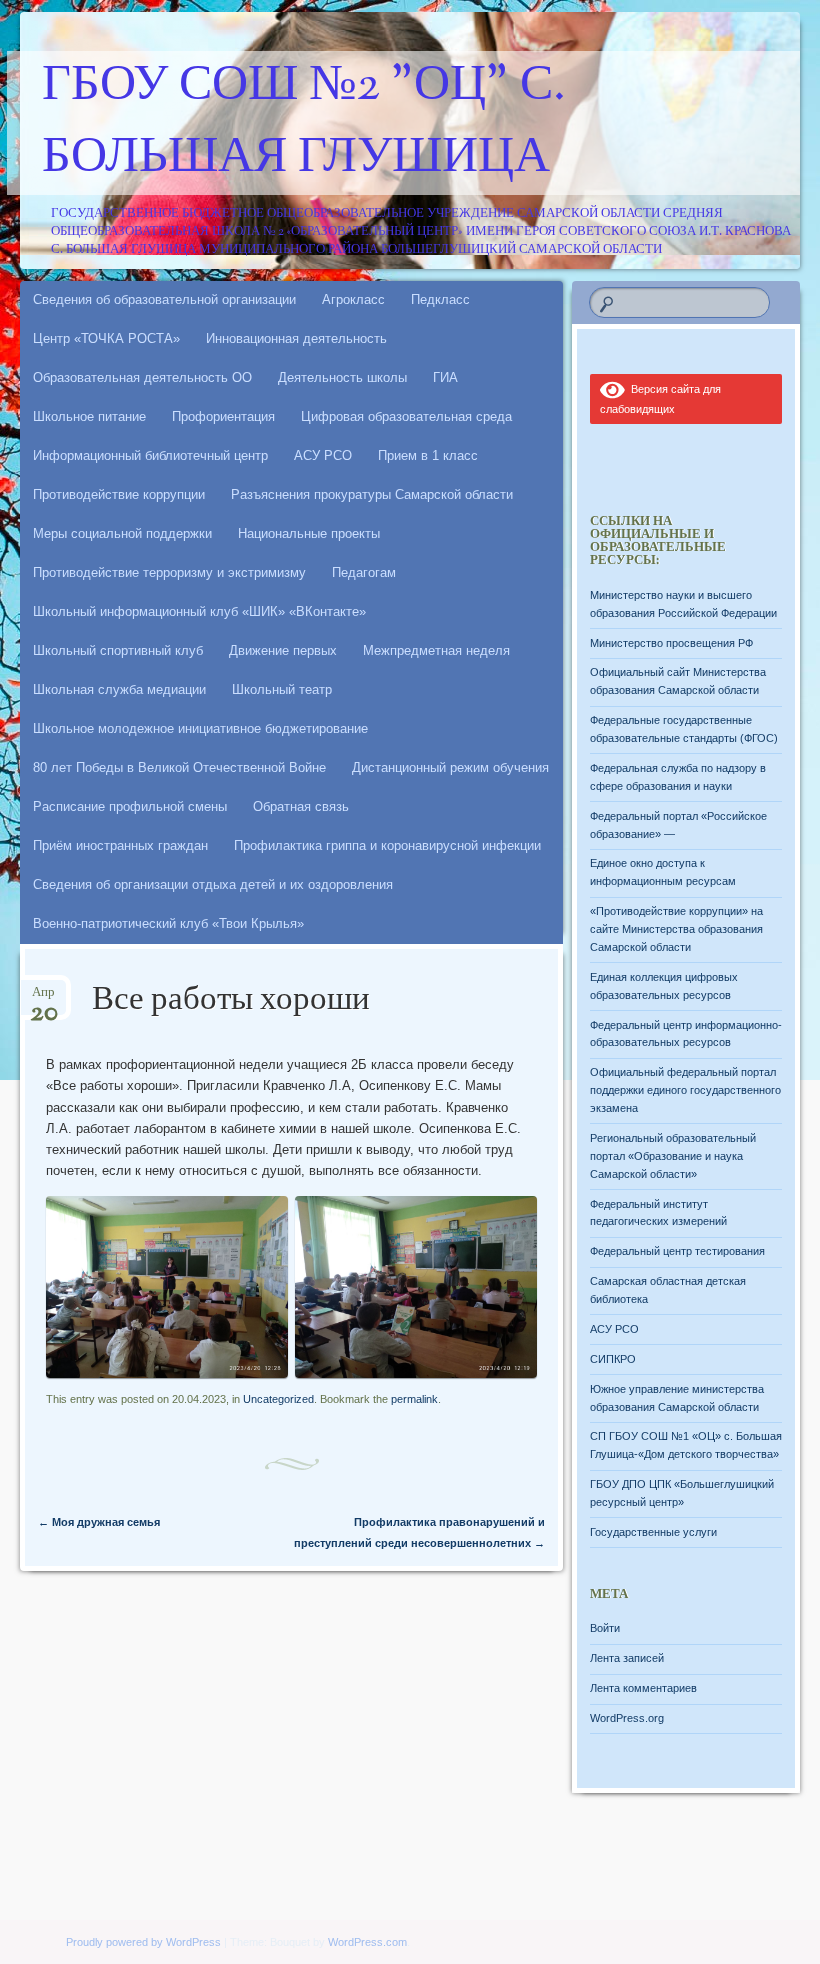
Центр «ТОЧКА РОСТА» (106, 338)
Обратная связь (301, 806)
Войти (605, 1628)
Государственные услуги (653, 1532)
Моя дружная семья (99, 1522)
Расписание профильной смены (130, 806)
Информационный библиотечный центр (150, 455)
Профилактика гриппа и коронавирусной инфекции (387, 845)
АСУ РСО (323, 455)
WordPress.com (367, 1942)
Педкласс (440, 299)
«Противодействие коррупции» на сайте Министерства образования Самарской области (676, 929)
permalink (414, 1399)
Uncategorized (278, 1399)
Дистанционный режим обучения (450, 767)
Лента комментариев (643, 1688)
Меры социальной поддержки (122, 533)
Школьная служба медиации (119, 689)
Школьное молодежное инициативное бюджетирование (200, 728)
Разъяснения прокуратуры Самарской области (372, 494)
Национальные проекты (309, 533)
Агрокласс (353, 299)
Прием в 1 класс (428, 455)
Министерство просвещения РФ (671, 643)
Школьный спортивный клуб (118, 650)
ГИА (445, 377)
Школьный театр (282, 689)
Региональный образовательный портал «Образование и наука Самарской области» (673, 1156)
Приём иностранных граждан (120, 845)
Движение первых (283, 650)
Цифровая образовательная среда (406, 416)
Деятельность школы (342, 377)
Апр (44, 998)
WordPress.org (627, 1718)
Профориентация (223, 416)
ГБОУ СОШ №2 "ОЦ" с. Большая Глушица (304, 123)
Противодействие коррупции (119, 494)
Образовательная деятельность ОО (142, 377)
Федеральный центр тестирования (677, 1251)
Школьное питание (89, 416)
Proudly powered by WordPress (143, 1942)
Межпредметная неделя (436, 650)
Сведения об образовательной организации (164, 299)
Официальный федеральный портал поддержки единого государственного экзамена (685, 1090)
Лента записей (627, 1658)
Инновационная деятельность (296, 338)
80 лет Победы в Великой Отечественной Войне (179, 767)
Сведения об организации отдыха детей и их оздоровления (213, 884)
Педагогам (364, 572)
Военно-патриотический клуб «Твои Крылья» (168, 923)
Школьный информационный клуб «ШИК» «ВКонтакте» (199, 611)
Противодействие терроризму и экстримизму (169, 572)
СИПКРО (613, 1359)
